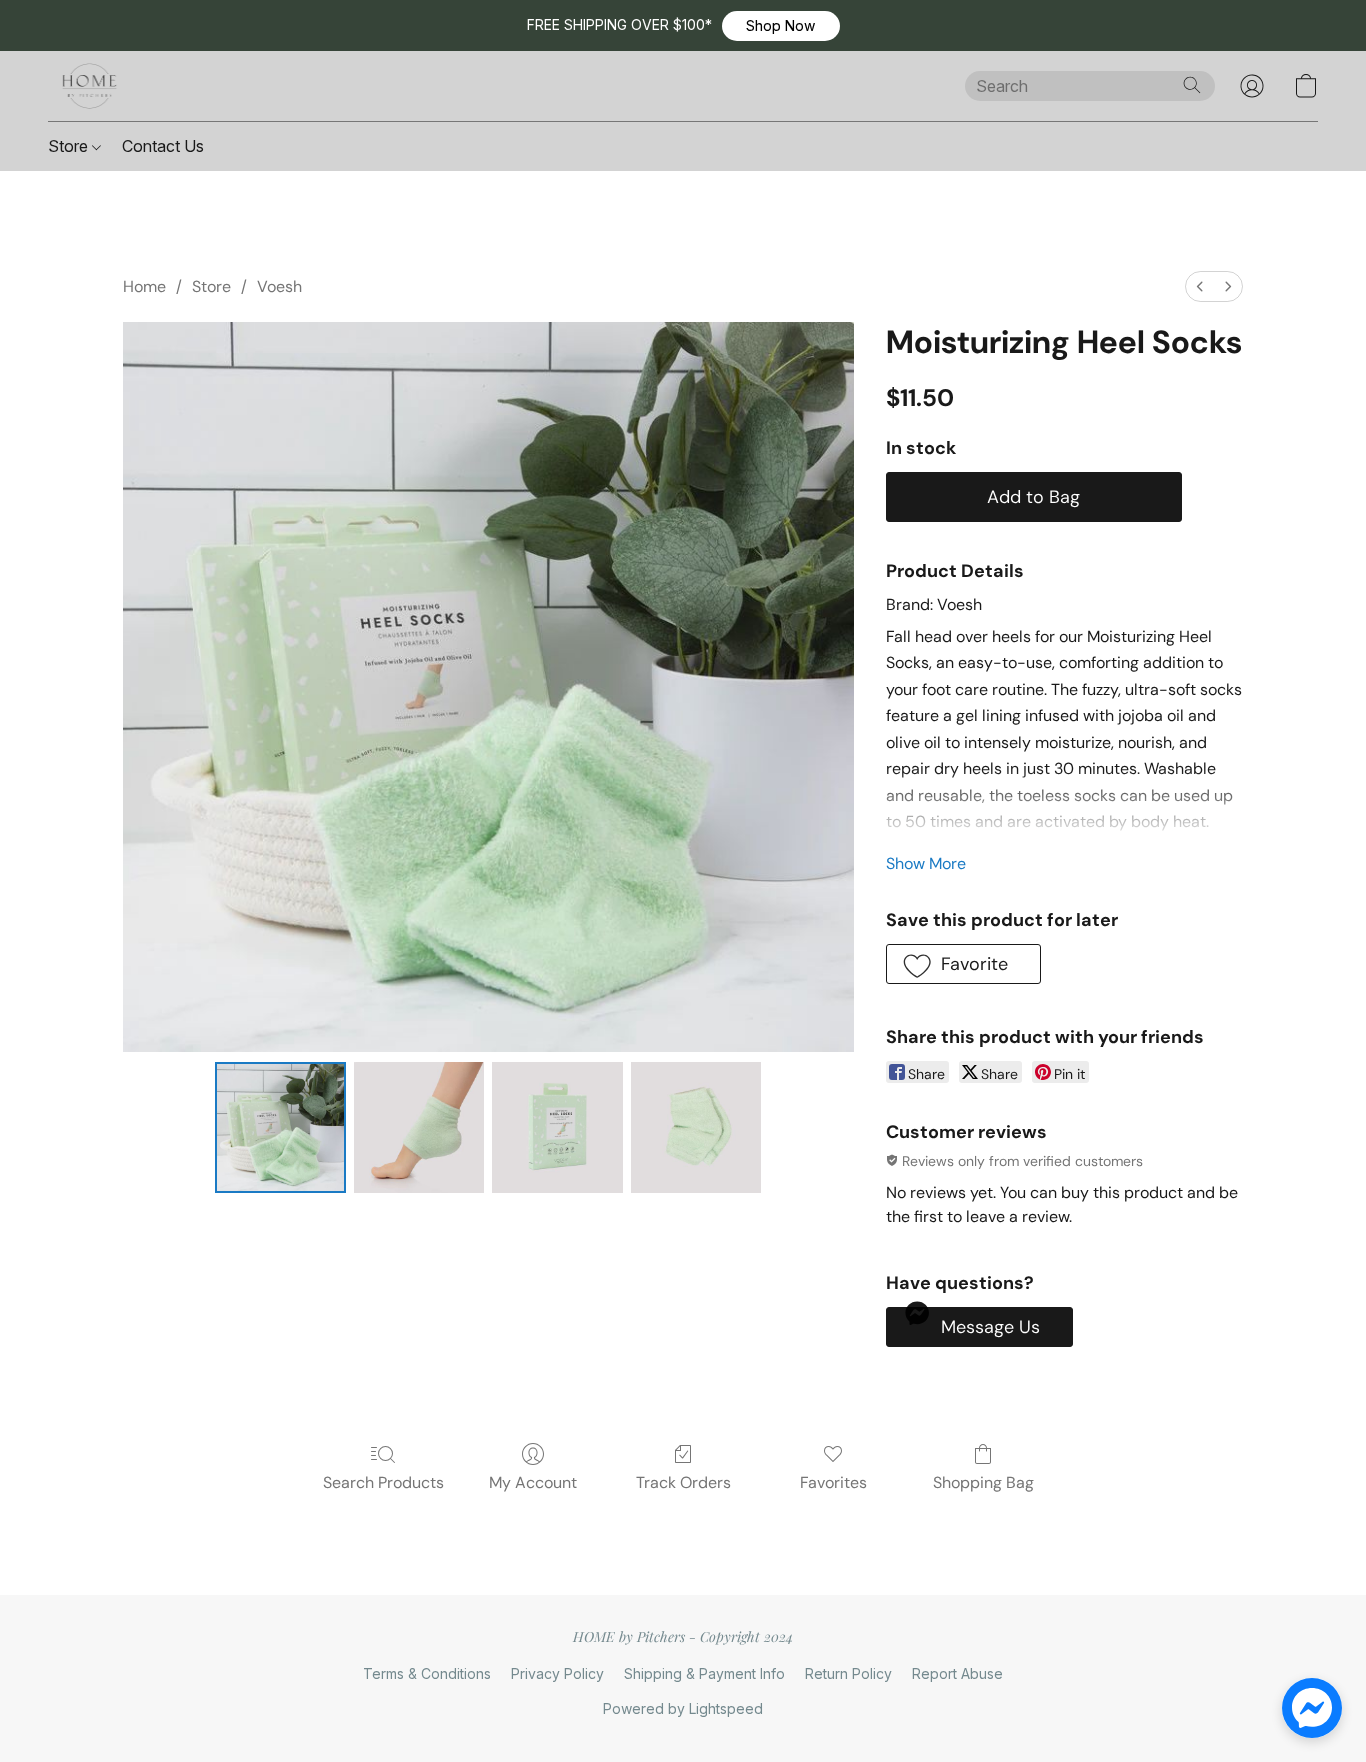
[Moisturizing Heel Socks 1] (419, 1127)
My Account (533, 1482)
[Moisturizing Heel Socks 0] (280, 1127)
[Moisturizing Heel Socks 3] (696, 1127)
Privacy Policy (557, 1673)
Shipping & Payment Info (704, 1673)
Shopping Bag (983, 1482)
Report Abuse (957, 1673)
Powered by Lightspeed (683, 1708)
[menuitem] (1200, 286)
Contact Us (163, 146)
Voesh (279, 286)
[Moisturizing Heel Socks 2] (557, 1127)
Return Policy (848, 1673)
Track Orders (683, 1482)
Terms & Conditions (427, 1673)
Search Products (383, 1482)
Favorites (833, 1482)
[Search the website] (1192, 85)
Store (70, 146)
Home (144, 286)
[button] (781, 26)
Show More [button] (926, 863)
